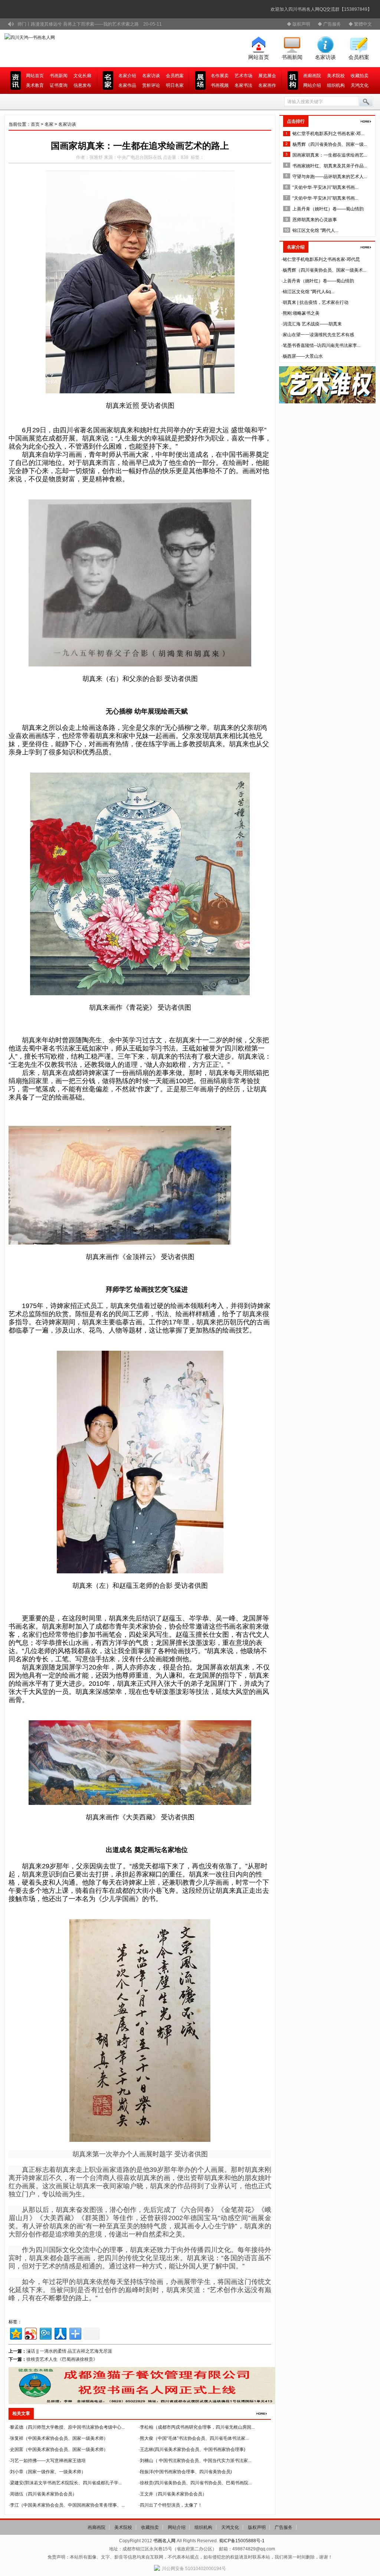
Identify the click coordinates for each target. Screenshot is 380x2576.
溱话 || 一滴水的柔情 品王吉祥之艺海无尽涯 (69, 2351)
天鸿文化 (360, 85)
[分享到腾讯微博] (45, 2333)
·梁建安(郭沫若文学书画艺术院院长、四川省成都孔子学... (65, 2483)
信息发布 (82, 85)
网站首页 (259, 57)
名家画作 (267, 85)
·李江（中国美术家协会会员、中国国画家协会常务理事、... (67, 2505)
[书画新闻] (262, 2413)
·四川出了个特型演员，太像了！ (170, 2505)
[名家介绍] (366, 247)
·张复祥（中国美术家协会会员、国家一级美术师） (58, 2438)
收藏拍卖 (360, 76)
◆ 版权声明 (299, 24)
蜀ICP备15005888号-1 (242, 2541)
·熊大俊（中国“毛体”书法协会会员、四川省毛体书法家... (194, 2438)
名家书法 (243, 85)
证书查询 (59, 85)
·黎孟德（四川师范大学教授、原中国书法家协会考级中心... (67, 2427)
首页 (35, 124)
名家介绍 (127, 76)
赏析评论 (151, 85)
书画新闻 (292, 57)
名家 (49, 124)
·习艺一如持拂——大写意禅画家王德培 (47, 2461)
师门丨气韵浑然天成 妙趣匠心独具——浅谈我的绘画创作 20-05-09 (85, 24)
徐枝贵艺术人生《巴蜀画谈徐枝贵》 (62, 2359)
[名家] (366, 121)
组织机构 (336, 85)
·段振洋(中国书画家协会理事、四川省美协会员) (185, 2472)
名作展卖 (220, 76)
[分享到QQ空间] (15, 2333)
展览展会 (267, 76)
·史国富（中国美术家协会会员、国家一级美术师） (58, 2449)
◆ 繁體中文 (360, 24)
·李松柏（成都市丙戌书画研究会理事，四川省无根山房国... (196, 2427)
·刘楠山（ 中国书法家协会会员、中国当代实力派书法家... (195, 2461)
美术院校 (336, 76)
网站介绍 (312, 85)
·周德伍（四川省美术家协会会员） (43, 2494)
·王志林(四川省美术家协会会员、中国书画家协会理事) (192, 2449)
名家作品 (127, 85)
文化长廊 (82, 76)
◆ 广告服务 (329, 24)
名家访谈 (325, 57)
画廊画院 (312, 76)
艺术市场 (243, 76)
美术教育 (35, 85)
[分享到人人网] (60, 2333)
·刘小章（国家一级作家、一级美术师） (47, 2472)
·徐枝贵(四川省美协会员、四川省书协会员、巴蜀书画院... (195, 2483)
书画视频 (220, 85)
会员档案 (359, 57)
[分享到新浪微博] (30, 2333)
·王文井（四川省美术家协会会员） (173, 2494)
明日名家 (175, 85)
